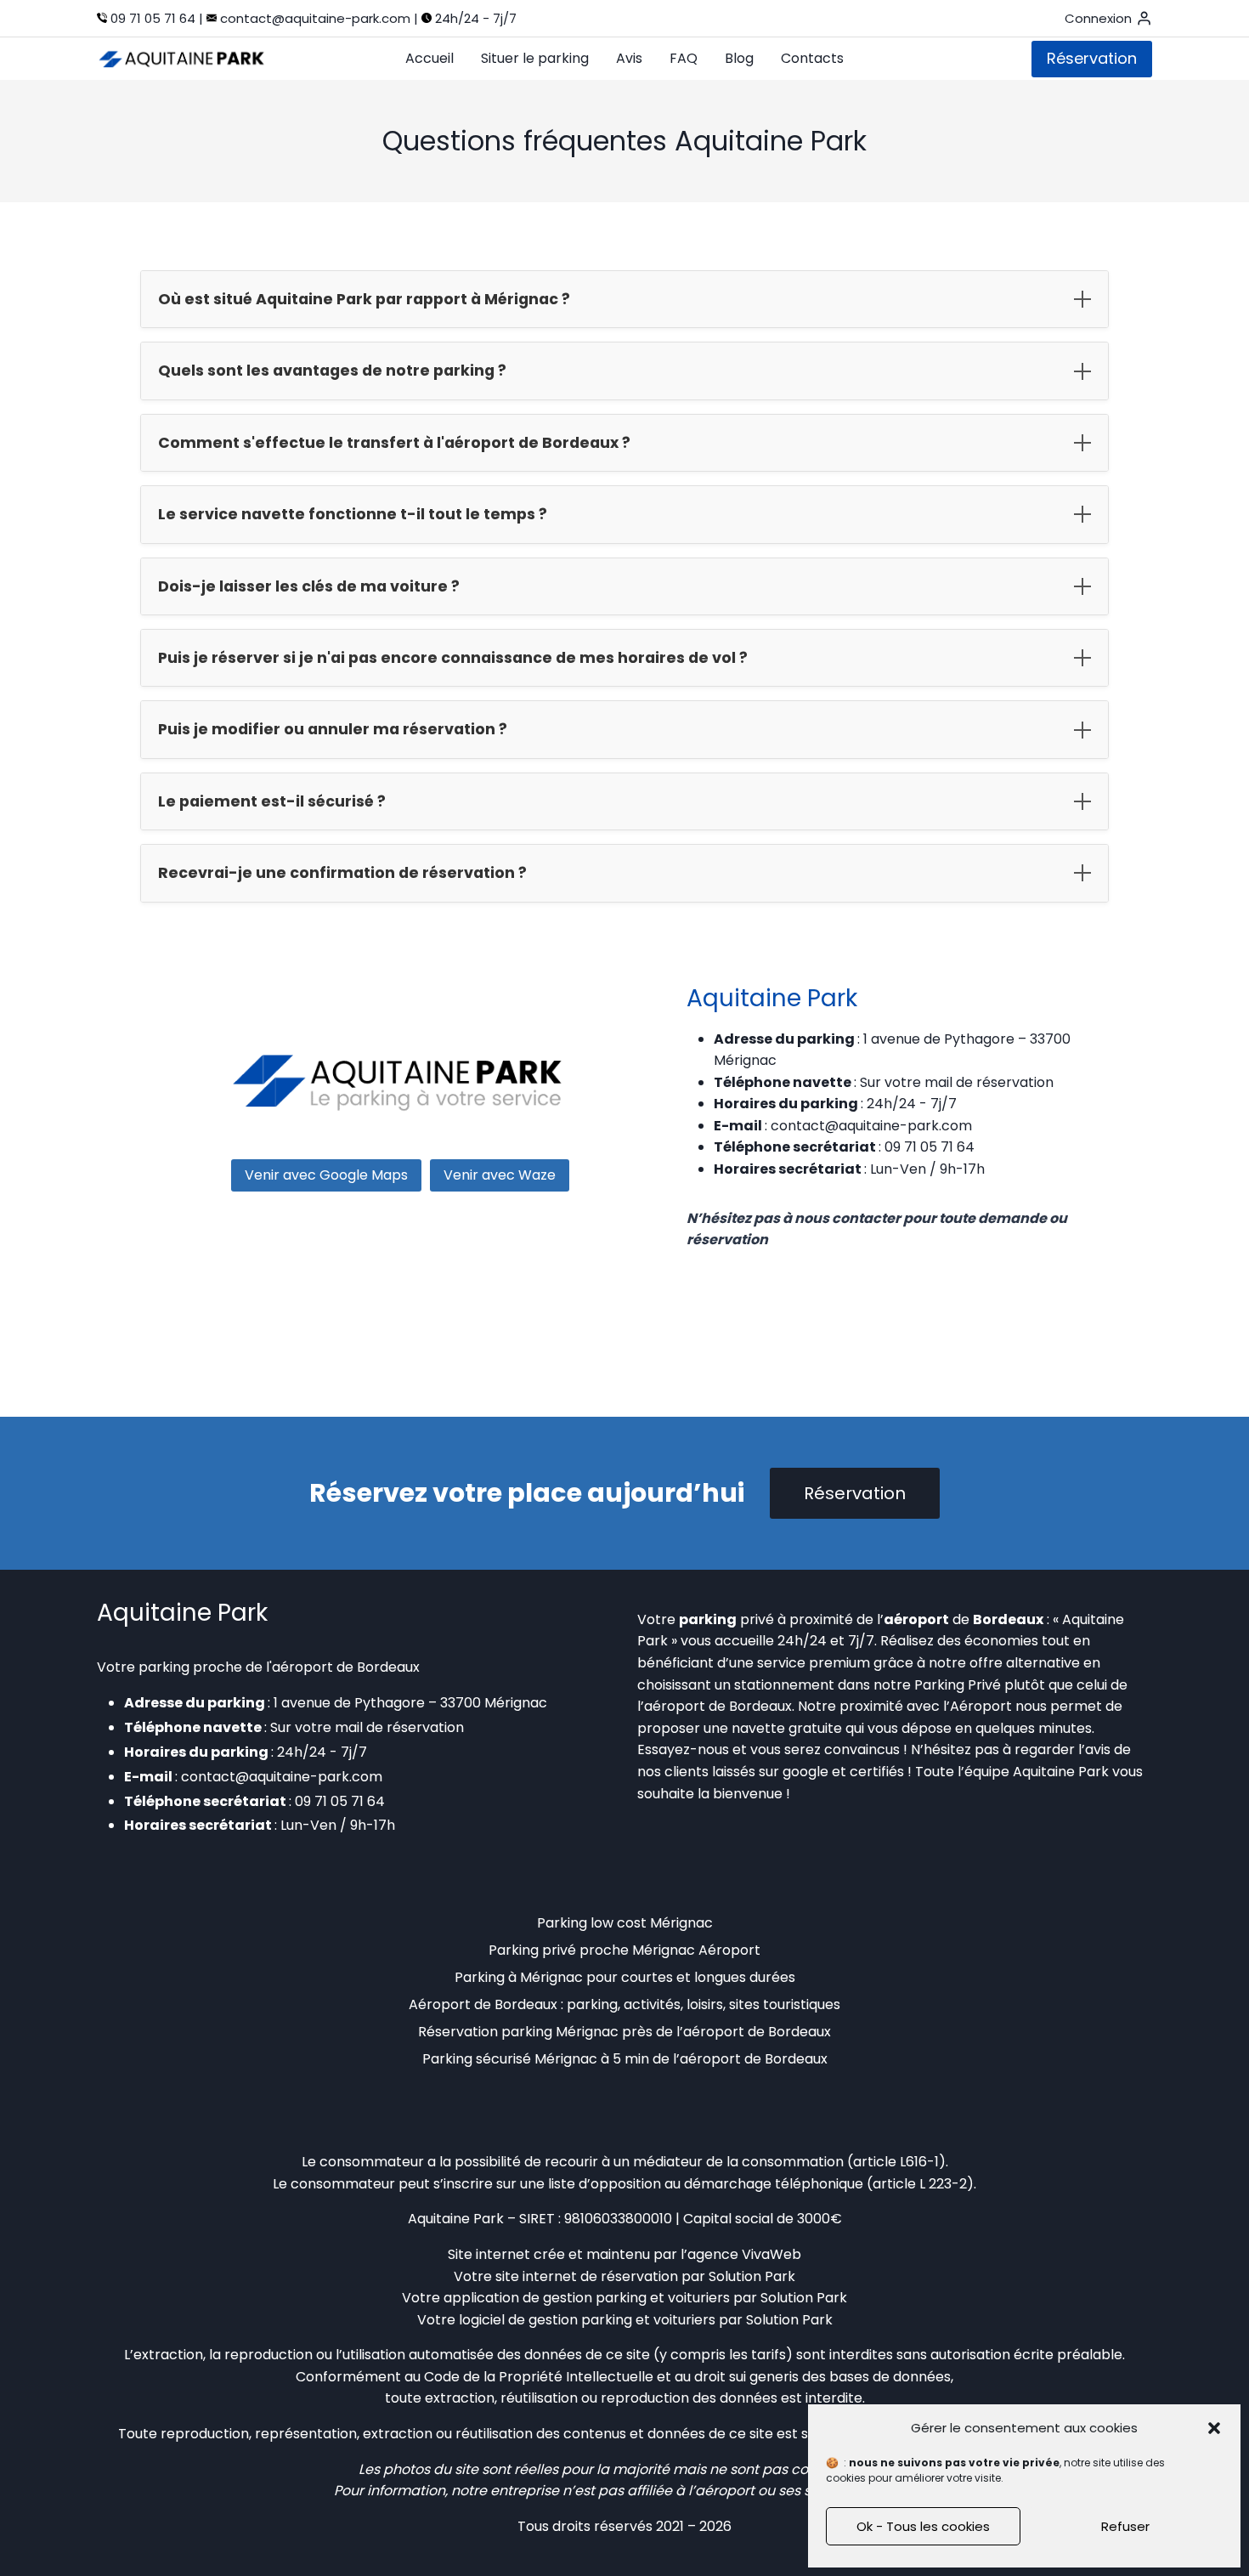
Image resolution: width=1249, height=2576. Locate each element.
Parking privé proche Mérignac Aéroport (624, 1950)
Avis (629, 58)
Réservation (1092, 58)
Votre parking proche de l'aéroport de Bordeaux (258, 1667)
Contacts (812, 58)
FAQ (684, 58)
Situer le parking (535, 58)
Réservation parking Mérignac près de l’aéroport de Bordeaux (624, 2032)
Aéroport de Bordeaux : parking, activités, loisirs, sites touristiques (624, 2004)
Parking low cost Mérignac (625, 1923)
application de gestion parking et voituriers (587, 2298)
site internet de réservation (587, 2276)
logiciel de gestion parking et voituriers (587, 2320)
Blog (739, 58)
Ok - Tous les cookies (923, 2526)
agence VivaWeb (744, 2254)
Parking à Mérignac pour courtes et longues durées (625, 1977)
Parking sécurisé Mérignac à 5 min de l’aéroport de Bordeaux (625, 2059)
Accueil (430, 58)
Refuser (1125, 2526)
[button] (1214, 2428)
